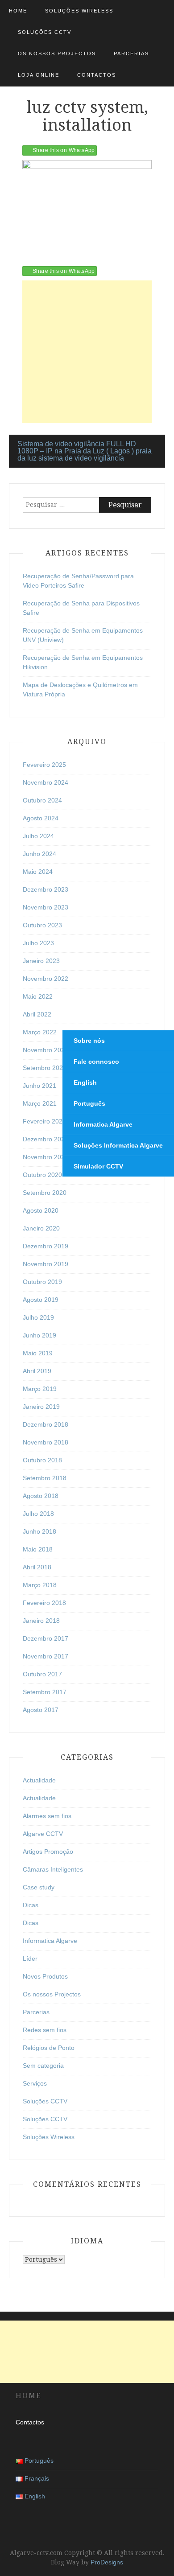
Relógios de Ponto (49, 2048)
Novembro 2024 (46, 782)
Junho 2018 (39, 1531)
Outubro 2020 (42, 1175)
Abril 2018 (37, 1567)
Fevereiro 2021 (44, 1121)
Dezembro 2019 (46, 1246)
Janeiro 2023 (41, 961)
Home (18, 11)
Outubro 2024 (42, 800)
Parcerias (131, 53)
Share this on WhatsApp (64, 150)
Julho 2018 (38, 1514)
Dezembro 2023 (46, 889)
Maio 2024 (38, 872)
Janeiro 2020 (41, 1228)
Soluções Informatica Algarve (118, 1145)
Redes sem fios (45, 2030)
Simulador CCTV (98, 1166)
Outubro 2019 (42, 1282)
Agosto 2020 (41, 1210)
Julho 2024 (38, 836)
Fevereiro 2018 (44, 1603)
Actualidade (39, 1780)
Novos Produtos (45, 1976)
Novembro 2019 (46, 1264)
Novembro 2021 (46, 1050)
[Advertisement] (87, 352)
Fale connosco (96, 1062)
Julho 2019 (38, 1317)
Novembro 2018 (46, 1442)
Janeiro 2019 (41, 1407)
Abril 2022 (37, 1014)
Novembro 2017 (46, 1656)
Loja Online (39, 75)
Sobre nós (89, 1041)
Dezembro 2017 (46, 1638)
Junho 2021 (39, 1086)
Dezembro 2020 (46, 1139)
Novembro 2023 (46, 907)
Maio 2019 (38, 1353)
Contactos (97, 75)
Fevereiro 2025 (44, 765)
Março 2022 (40, 1032)
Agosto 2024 (41, 818)
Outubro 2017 (42, 1674)
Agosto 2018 (41, 1496)
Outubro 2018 (42, 1460)
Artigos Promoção (48, 1852)
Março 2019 (40, 1389)
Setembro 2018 (45, 1478)
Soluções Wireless (79, 11)
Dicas (31, 1905)
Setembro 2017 (45, 1692)
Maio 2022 (38, 996)
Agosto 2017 (41, 1710)
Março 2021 (40, 1103)
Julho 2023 (38, 943)
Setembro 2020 (45, 1193)
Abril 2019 (37, 1371)
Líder (30, 1959)
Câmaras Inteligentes (53, 1869)
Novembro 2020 (46, 1157)
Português (89, 1103)
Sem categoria (43, 2066)
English (85, 1082)
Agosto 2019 (41, 1300)
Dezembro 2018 (46, 1424)
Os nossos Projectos (57, 53)
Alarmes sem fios (47, 1816)
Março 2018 (40, 1585)
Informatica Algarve (50, 1941)
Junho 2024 (39, 854)
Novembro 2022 (46, 979)
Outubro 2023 (42, 925)
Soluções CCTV (45, 32)
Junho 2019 (39, 1335)
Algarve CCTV (43, 1834)
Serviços (35, 2083)
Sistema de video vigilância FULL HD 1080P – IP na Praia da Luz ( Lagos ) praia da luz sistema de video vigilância (85, 451)
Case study (39, 1887)
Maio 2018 (38, 1549)
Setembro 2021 (45, 1068)
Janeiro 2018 (41, 1621)
